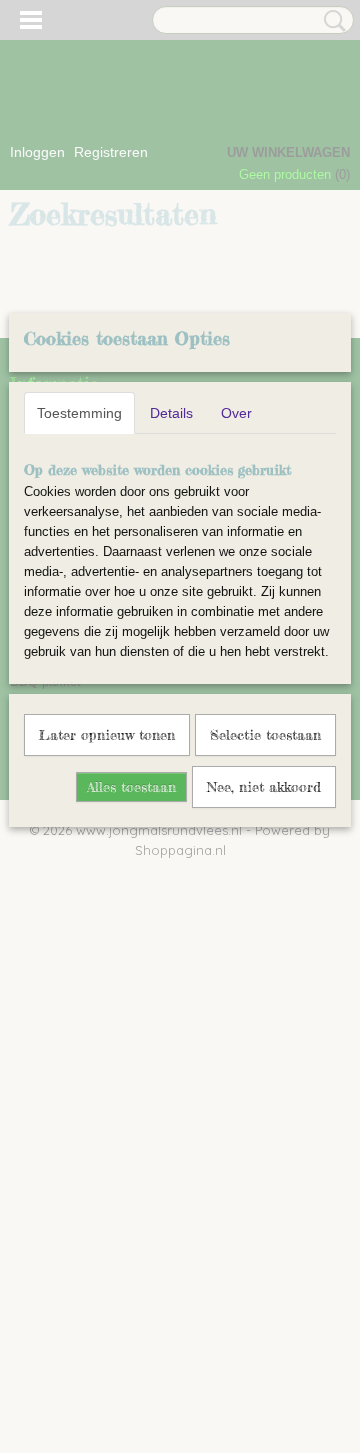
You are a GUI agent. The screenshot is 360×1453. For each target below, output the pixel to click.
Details (171, 413)
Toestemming (79, 413)
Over (236, 413)
